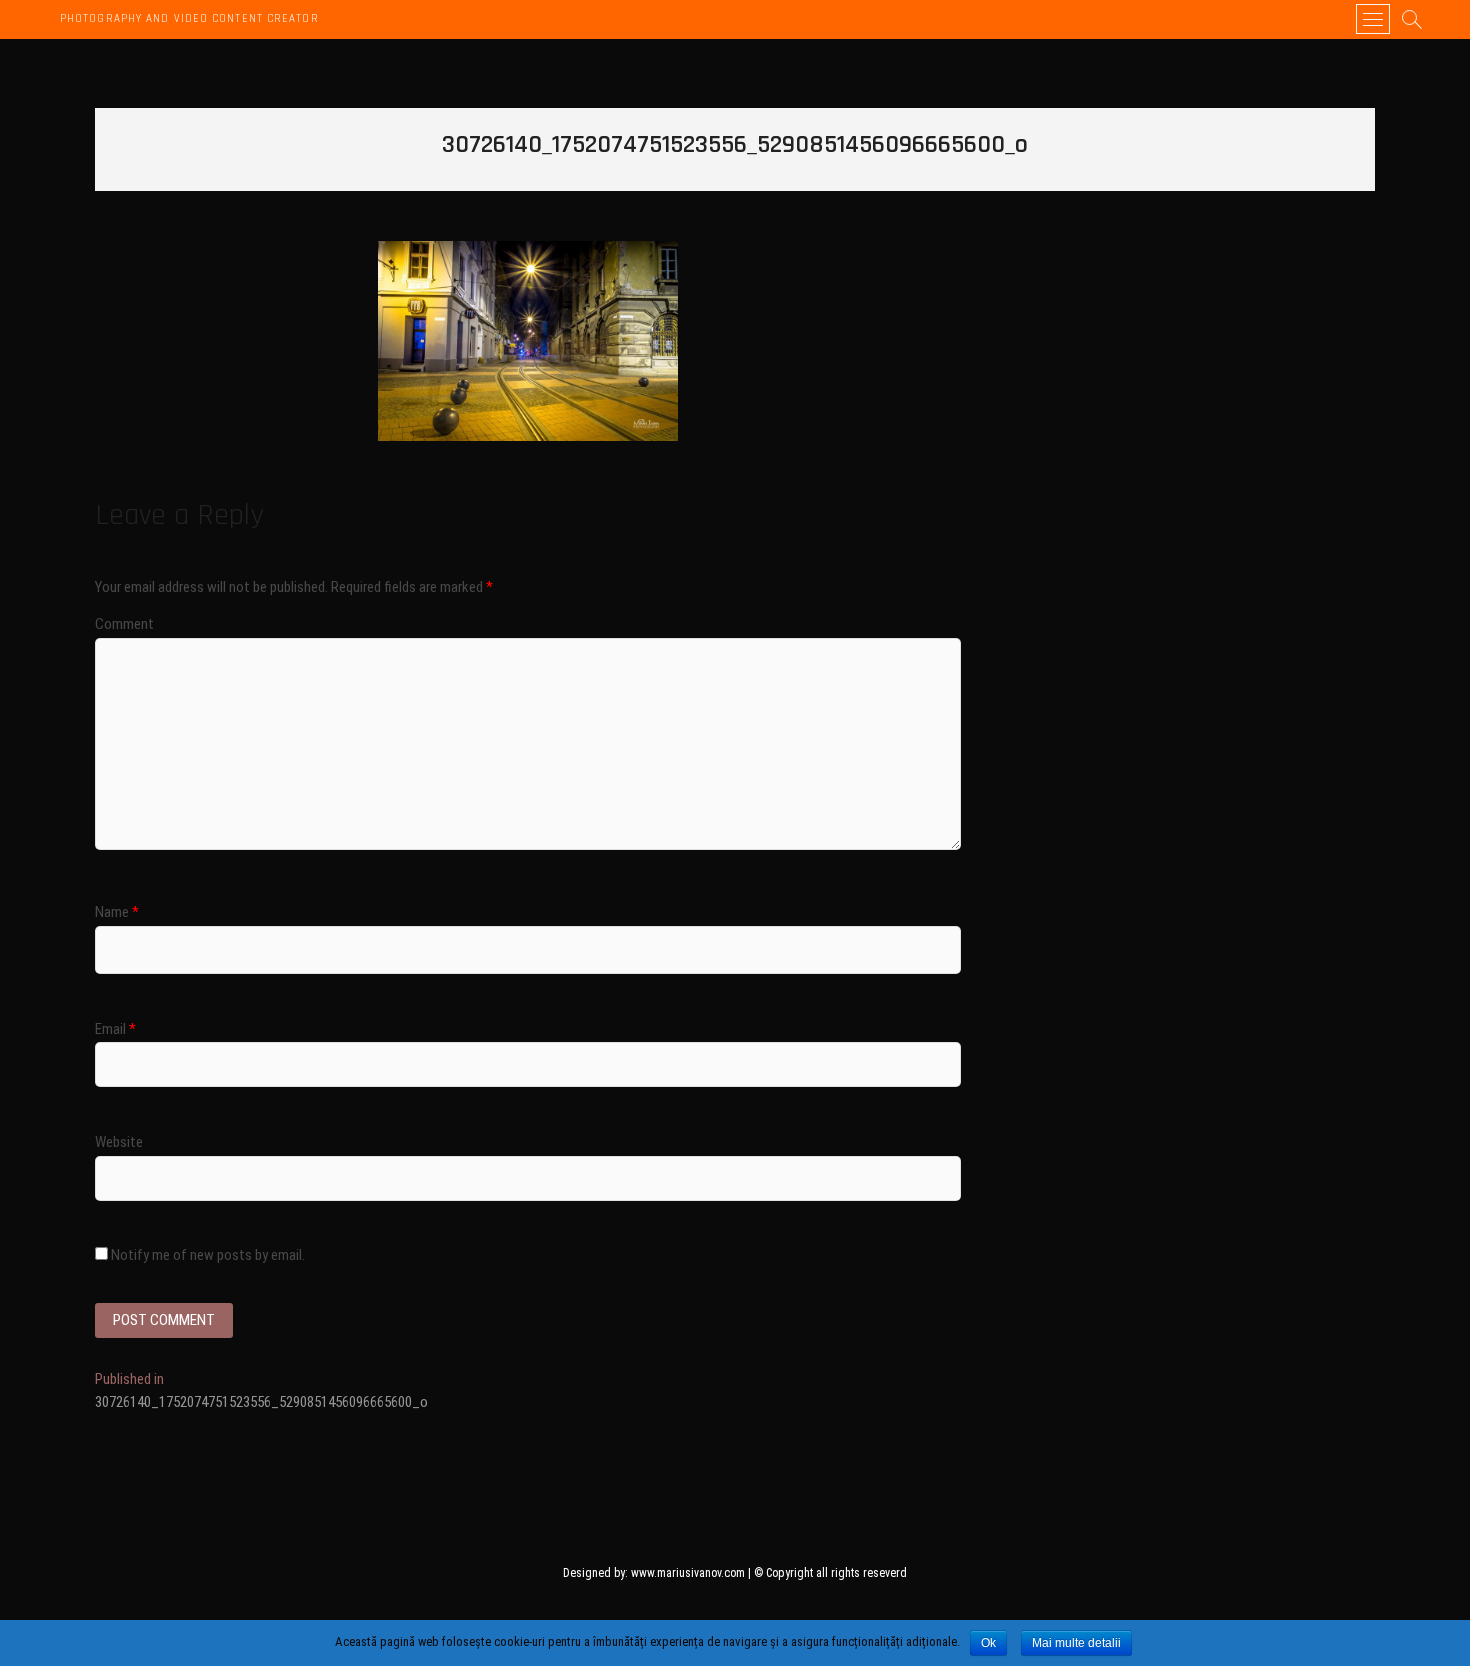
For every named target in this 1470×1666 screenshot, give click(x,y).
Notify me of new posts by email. (208, 1255)
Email (115, 1029)
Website (119, 1142)
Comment (124, 624)
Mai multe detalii (1076, 1643)
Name (117, 912)
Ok (988, 1643)
